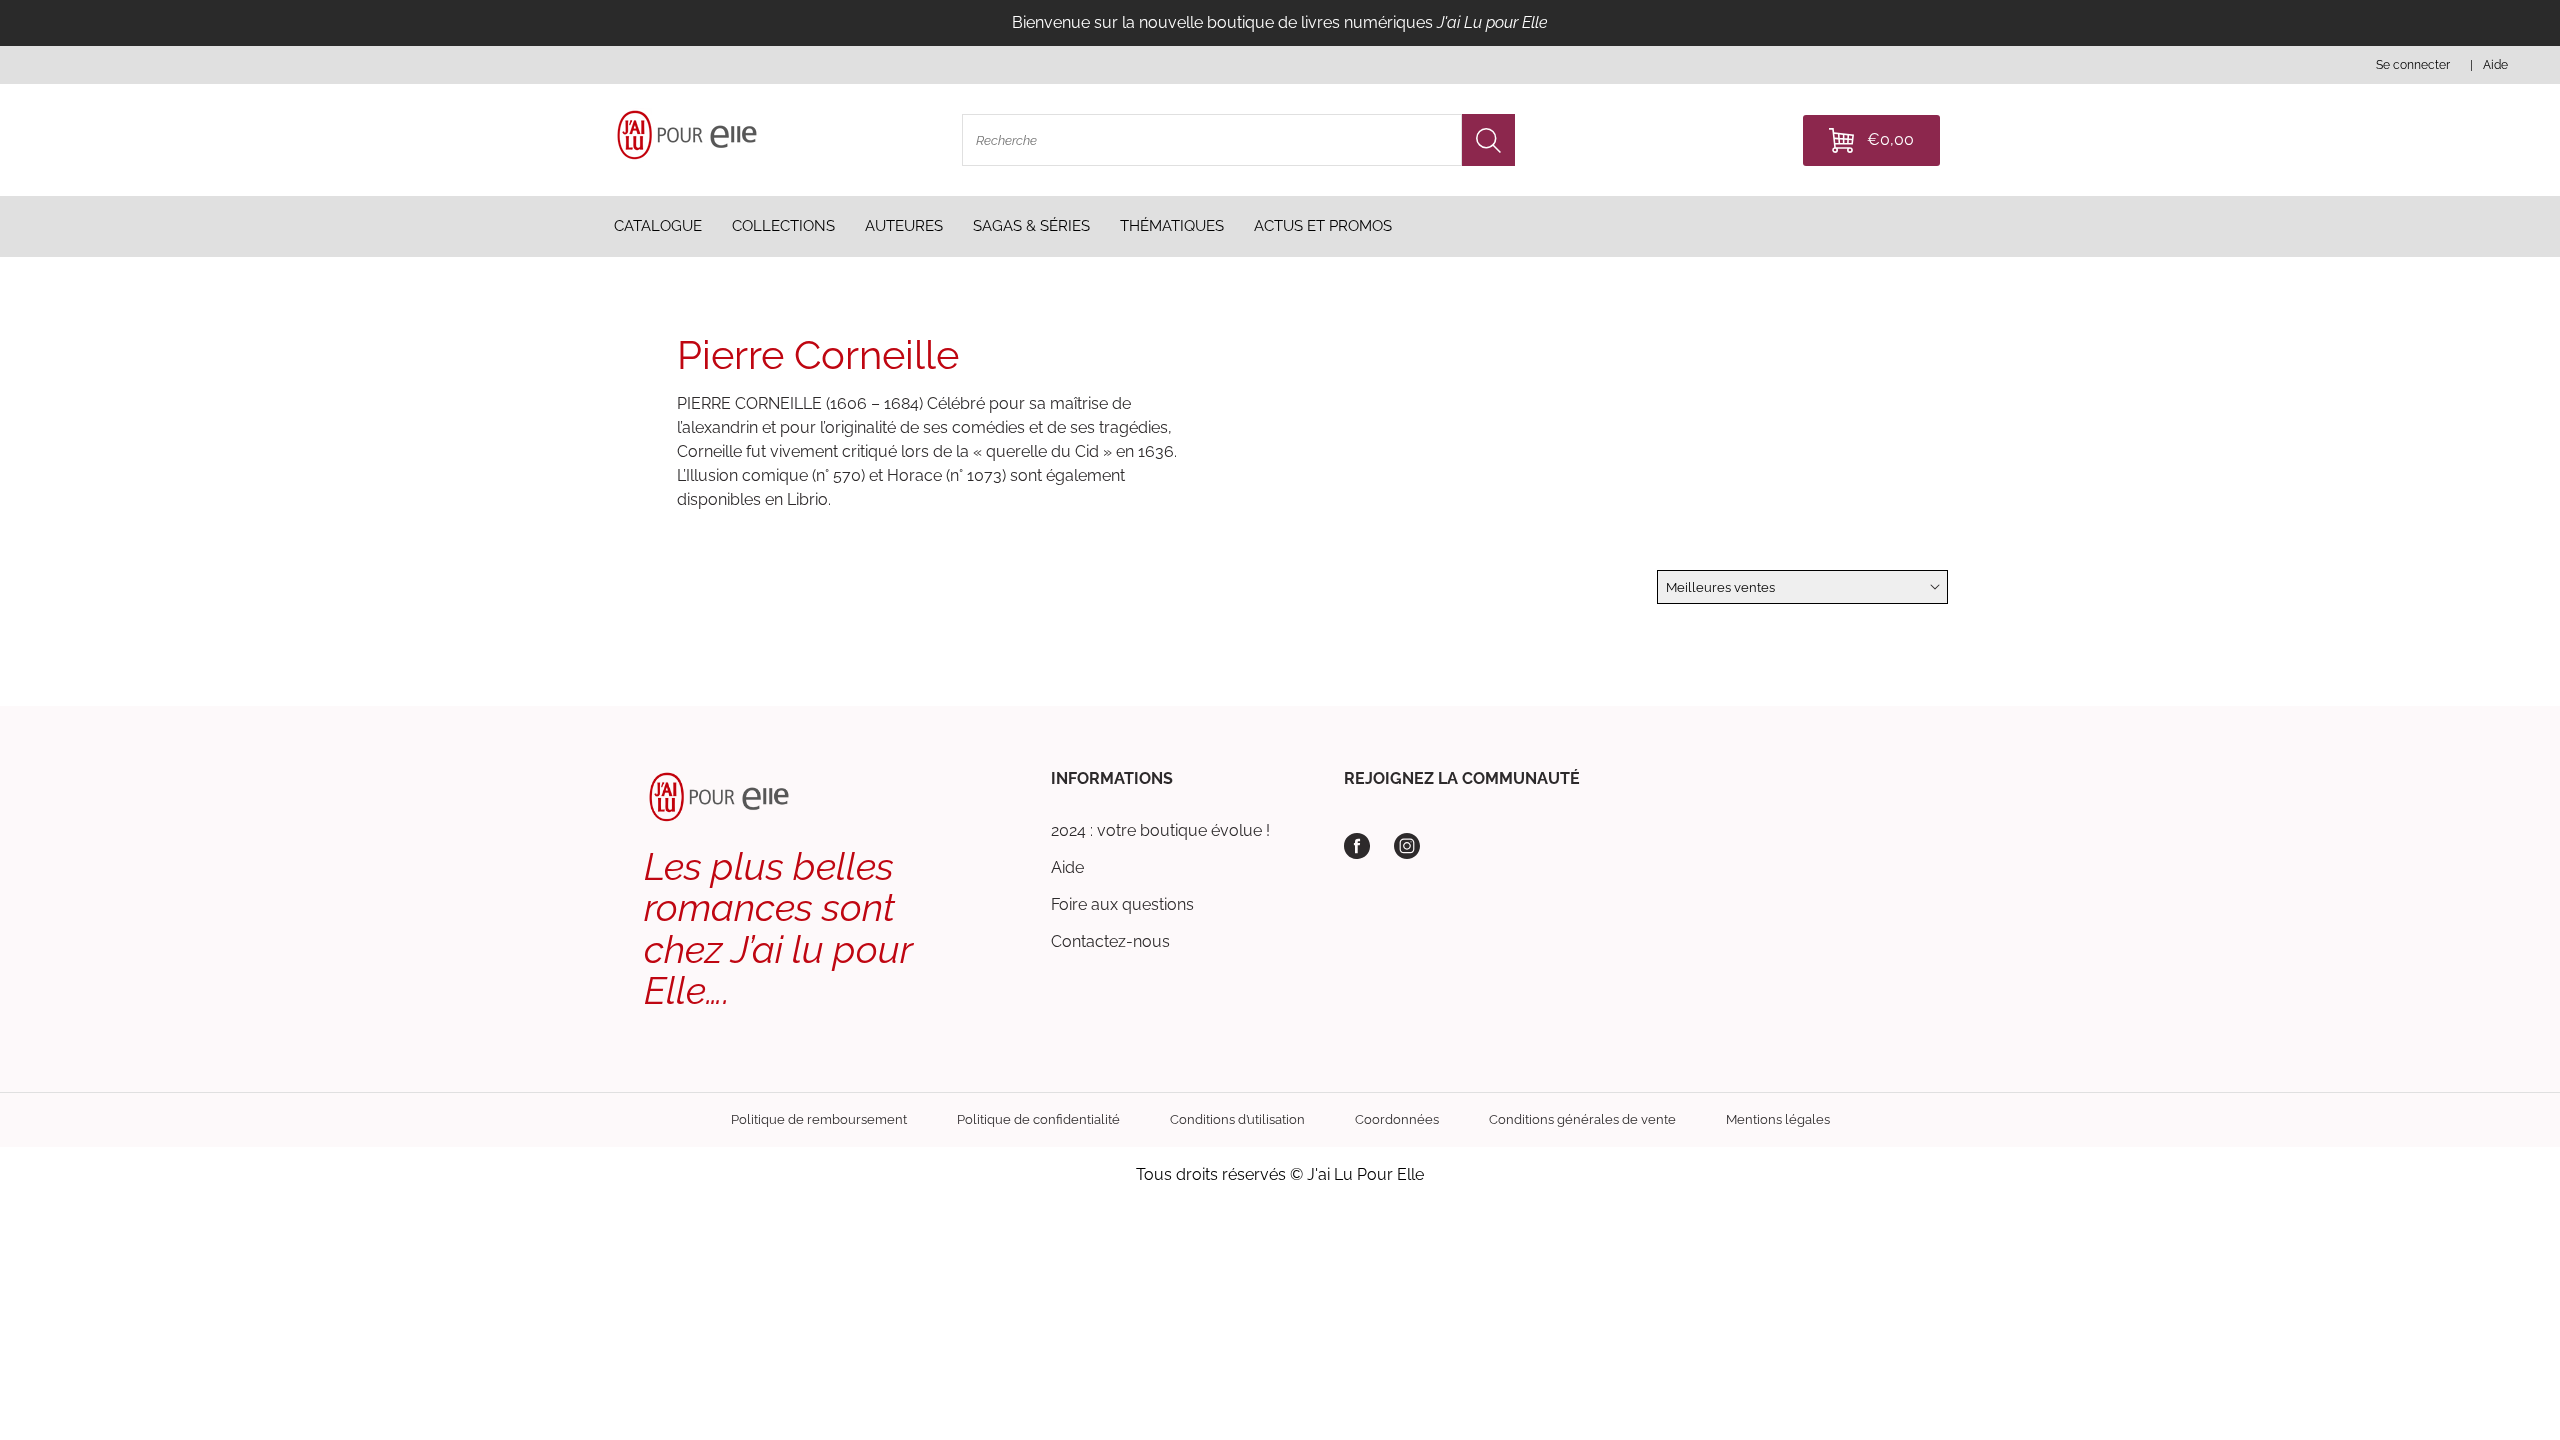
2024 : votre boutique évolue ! (1160, 830)
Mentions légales (1778, 1119)
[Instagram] (1407, 846)
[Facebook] (1357, 846)
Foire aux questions (1122, 904)
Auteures (904, 226)
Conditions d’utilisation (1237, 1119)
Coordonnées (1397, 1119)
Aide (1067, 867)
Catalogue (658, 226)
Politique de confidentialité (1038, 1119)
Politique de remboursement (819, 1119)
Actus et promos (1323, 226)
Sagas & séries (1031, 226)
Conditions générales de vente (1582, 1119)
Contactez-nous (1110, 941)
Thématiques (1172, 226)
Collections (783, 226)
